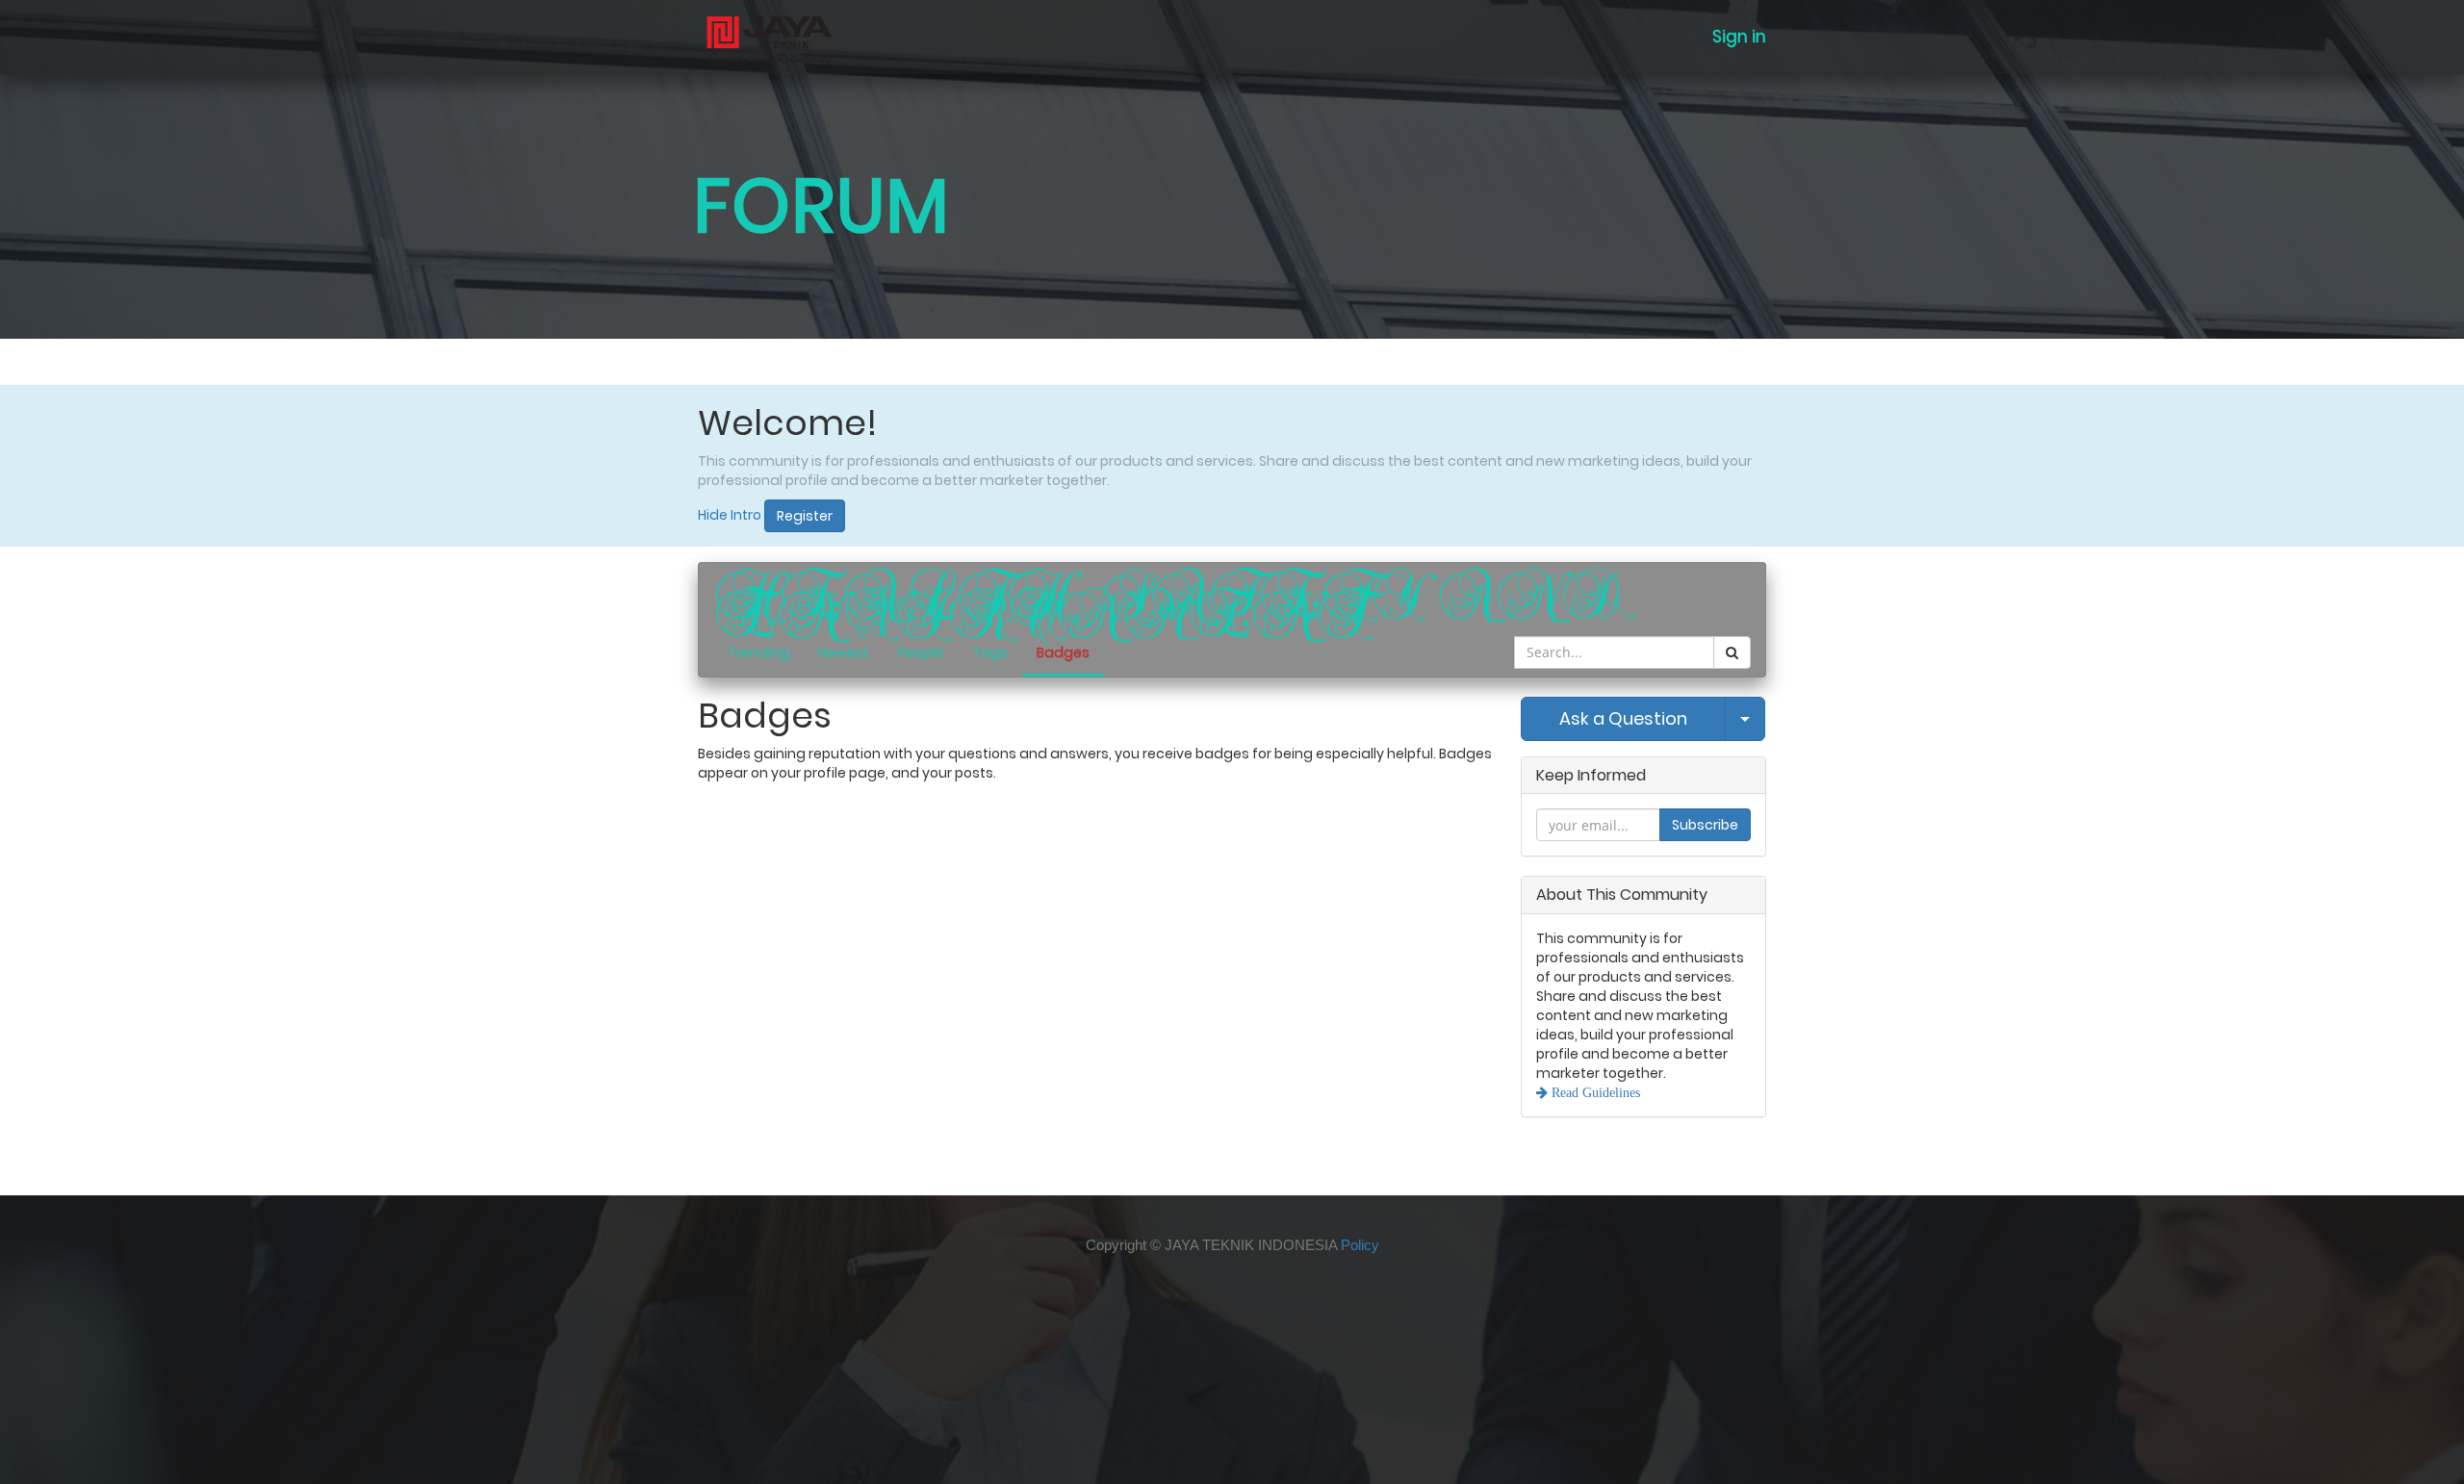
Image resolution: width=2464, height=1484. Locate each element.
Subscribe (1705, 825)
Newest (844, 652)
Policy (1360, 1245)
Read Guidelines (1594, 1092)
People (921, 652)
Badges (1063, 652)
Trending (758, 652)
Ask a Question (1623, 718)
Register (805, 516)
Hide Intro (730, 515)
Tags (990, 652)
